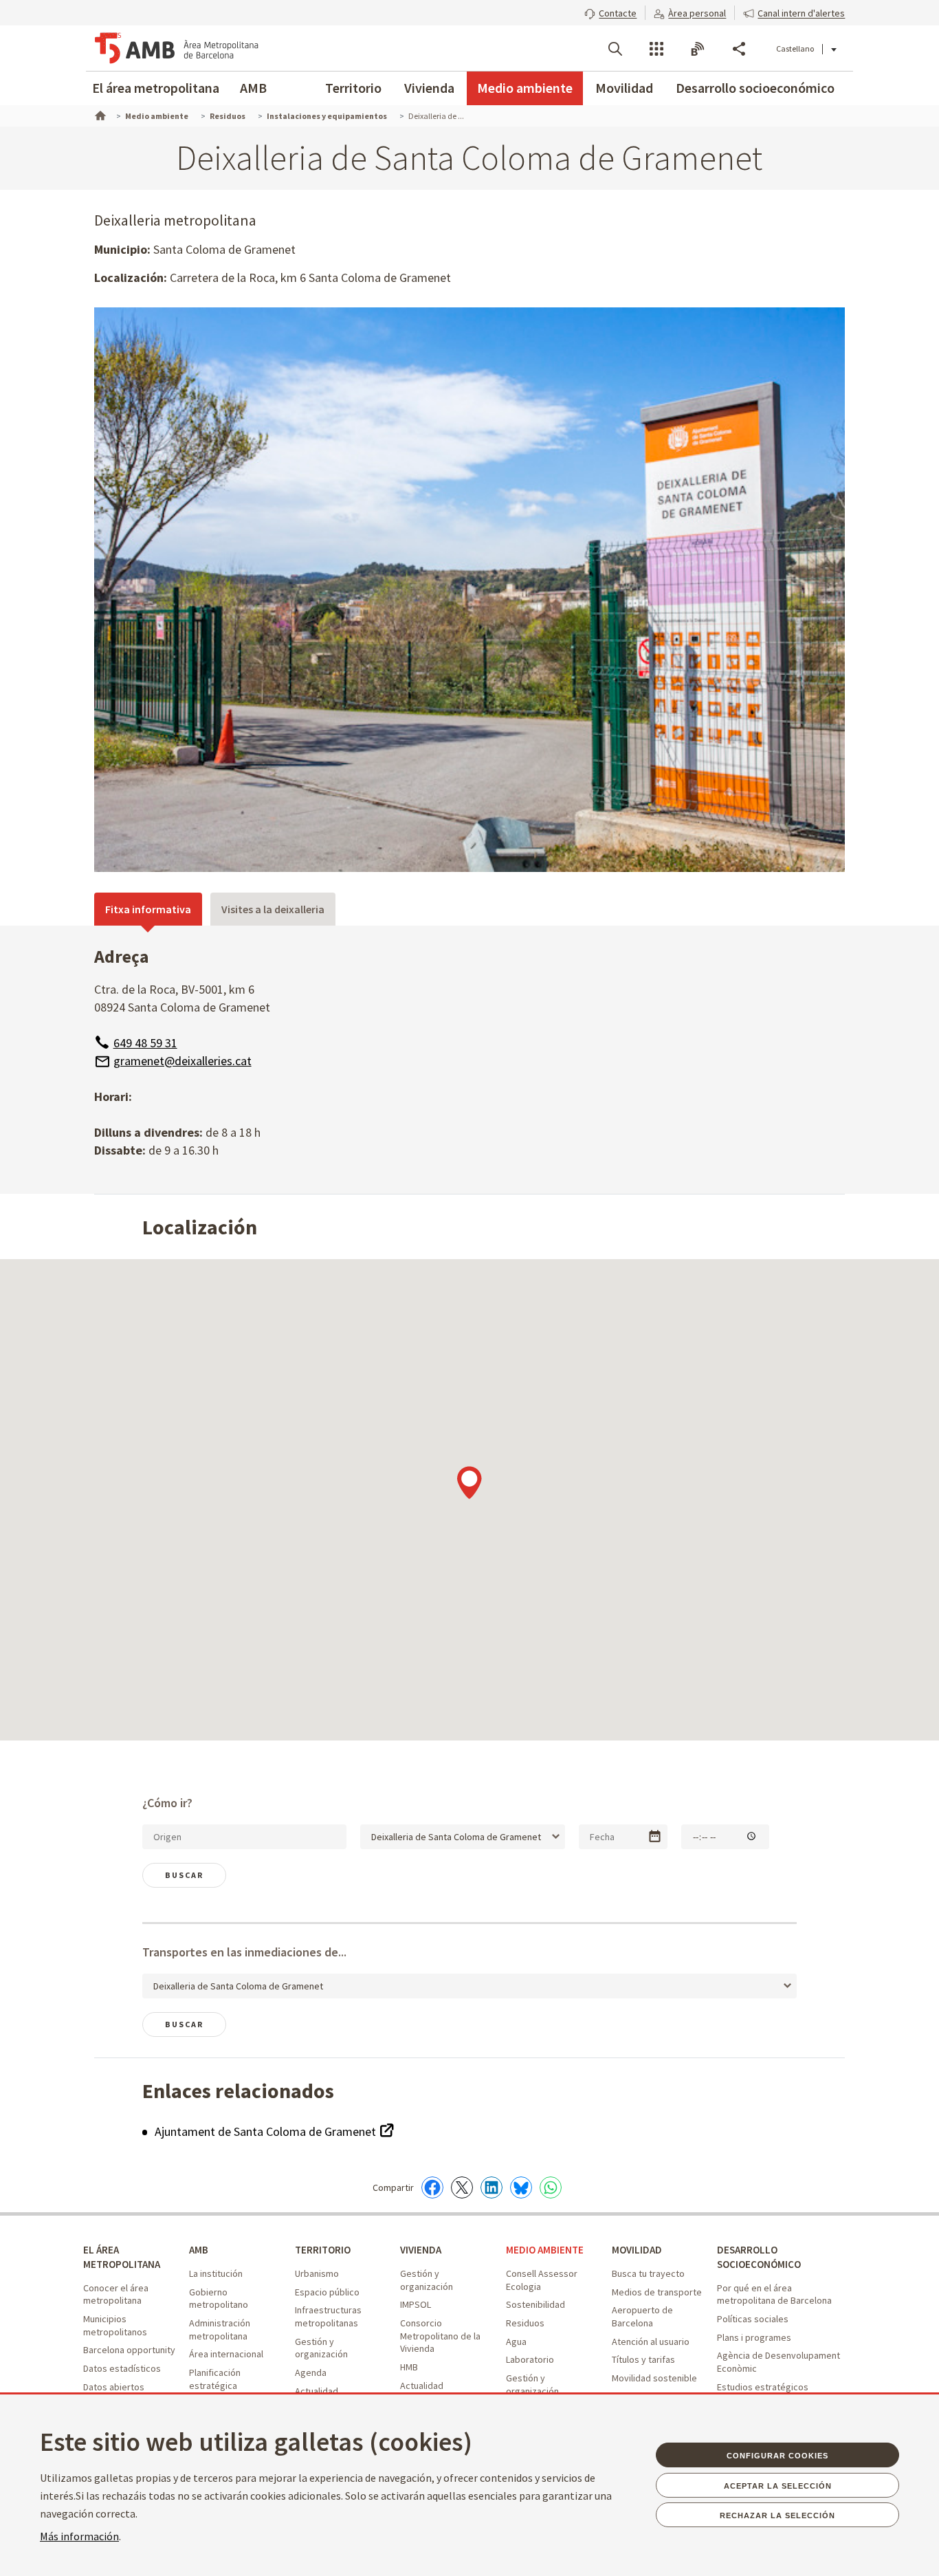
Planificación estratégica (215, 2379)
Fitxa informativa (148, 909)
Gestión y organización (321, 2348)
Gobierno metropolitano (219, 2299)
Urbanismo (317, 2273)
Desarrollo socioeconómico (755, 88)
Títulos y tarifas (643, 2359)
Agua (516, 2342)
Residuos (525, 2323)
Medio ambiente (525, 88)
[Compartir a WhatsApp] (551, 2187)
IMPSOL (416, 2304)
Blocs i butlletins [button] (698, 49)
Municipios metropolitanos (115, 2325)
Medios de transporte (657, 2292)
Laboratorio (530, 2359)
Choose (655, 1836)
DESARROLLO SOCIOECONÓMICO (759, 2257)
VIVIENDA (421, 2250)
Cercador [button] (615, 49)
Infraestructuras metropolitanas (328, 2316)
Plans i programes (754, 2337)
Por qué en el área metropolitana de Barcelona (774, 2294)
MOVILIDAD (637, 2250)
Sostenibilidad (535, 2304)
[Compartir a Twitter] (462, 2187)
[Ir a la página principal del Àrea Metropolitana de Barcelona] (177, 48)
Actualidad (317, 2391)
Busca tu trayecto (648, 2273)
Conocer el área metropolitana (116, 2294)
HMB (409, 2367)
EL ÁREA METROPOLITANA (122, 2257)
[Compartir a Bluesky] (521, 2187)
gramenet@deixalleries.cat (183, 1061)
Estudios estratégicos (763, 2387)
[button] (610, 12)
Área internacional (226, 2354)
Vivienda (429, 88)
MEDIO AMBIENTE (545, 2250)
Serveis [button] (656, 49)
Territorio (353, 88)
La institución (216, 2273)
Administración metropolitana (220, 2329)
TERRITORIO (323, 2250)
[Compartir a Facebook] (432, 2187)
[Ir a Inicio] (99, 114)
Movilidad (624, 88)
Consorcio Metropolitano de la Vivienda (440, 2336)
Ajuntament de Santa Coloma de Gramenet (267, 2131)
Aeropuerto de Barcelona (642, 2316)
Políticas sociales (753, 2319)
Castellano (795, 48)
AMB (253, 88)
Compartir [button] (739, 49)
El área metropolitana (156, 88)
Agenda (311, 2372)
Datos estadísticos (122, 2368)
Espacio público (327, 2292)
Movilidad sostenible (654, 2378)
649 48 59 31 (145, 1043)
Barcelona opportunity (129, 2350)
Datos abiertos (114, 2387)
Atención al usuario (651, 2342)
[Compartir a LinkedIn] (491, 2187)
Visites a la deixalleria (273, 909)
